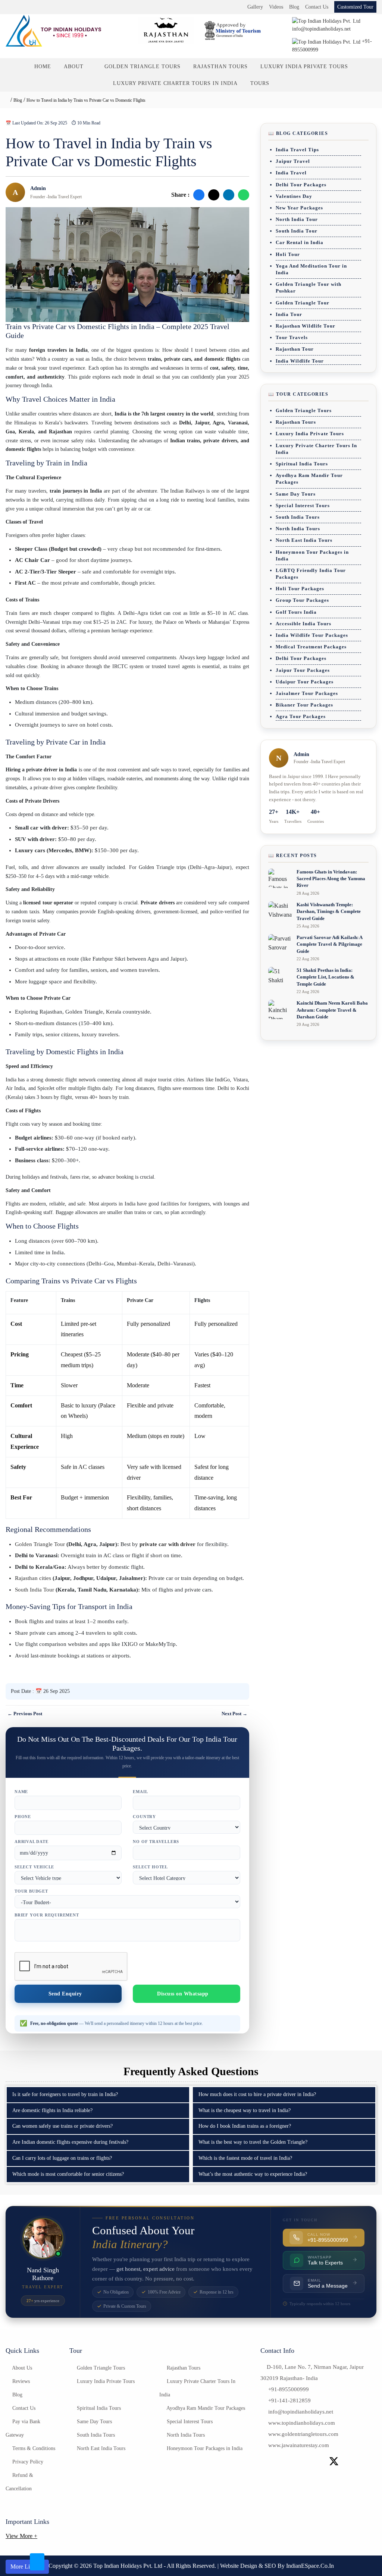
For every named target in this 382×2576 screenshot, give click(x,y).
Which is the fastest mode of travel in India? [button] (245, 2158)
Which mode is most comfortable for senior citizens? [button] (68, 2174)
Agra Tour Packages (301, 716)
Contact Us (317, 7)
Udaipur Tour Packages (305, 682)
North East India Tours (304, 540)
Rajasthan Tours (220, 67)
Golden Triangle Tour (40, 1544)
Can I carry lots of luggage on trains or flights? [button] (62, 2158)
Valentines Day (294, 196)
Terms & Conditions (33, 2448)
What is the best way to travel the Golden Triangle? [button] (253, 2142)
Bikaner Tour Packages (304, 705)
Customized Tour (355, 7)
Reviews (20, 2381)
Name (21, 1792)
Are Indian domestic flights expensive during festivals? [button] (70, 2142)
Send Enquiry (66, 1994)
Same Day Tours (296, 494)
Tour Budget (31, 1891)
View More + (21, 2536)
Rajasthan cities (33, 1578)
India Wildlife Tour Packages (312, 635)
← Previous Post (25, 1714)
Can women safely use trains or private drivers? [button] (62, 2126)
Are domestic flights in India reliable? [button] (52, 2110)
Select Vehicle (34, 1867)
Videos (276, 7)
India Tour (289, 314)
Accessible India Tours (303, 624)
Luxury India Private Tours (304, 67)
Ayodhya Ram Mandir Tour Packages (205, 2408)
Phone (23, 1817)
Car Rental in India (300, 242)
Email (140, 1792)
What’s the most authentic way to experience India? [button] (253, 2174)
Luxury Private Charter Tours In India (175, 83)
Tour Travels (292, 337)
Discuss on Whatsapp (183, 1994)
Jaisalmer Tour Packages (307, 693)
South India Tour (35, 1590)
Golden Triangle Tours (143, 67)
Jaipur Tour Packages (303, 670)
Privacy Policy (27, 2462)
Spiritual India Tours (302, 464)
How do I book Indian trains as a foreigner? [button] (245, 2126)
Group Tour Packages (302, 600)
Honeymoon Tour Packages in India (204, 2448)
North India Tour (297, 219)
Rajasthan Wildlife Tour (306, 326)
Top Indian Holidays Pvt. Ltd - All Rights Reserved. (155, 2566)
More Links (25, 2566)
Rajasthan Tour (295, 349)
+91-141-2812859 (289, 2400)
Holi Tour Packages (300, 589)
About (75, 67)
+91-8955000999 (289, 2389)
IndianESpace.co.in (310, 2566)
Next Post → (234, 1714)
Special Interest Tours (303, 505)
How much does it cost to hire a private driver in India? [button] (257, 2094)
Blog (294, 7)
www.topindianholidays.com (302, 2423)
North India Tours (298, 529)
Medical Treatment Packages (311, 647)
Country (144, 1817)
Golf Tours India (296, 612)
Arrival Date (32, 1842)
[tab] (98, 2095)
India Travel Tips (297, 150)
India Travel (291, 173)
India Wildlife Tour (300, 361)
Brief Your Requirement (47, 1915)
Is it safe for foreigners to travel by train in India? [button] (65, 2094)
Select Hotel (150, 1867)
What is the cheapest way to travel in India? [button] (245, 2110)
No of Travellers (156, 1842)
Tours (260, 83)
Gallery (255, 7)
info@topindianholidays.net (301, 2412)
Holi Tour (288, 254)
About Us (21, 2368)
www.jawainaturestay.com (299, 2445)
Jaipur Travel (293, 161)
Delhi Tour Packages (301, 185)
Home (43, 67)
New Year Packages (299, 208)
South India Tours (298, 517)
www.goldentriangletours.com (303, 2434)
